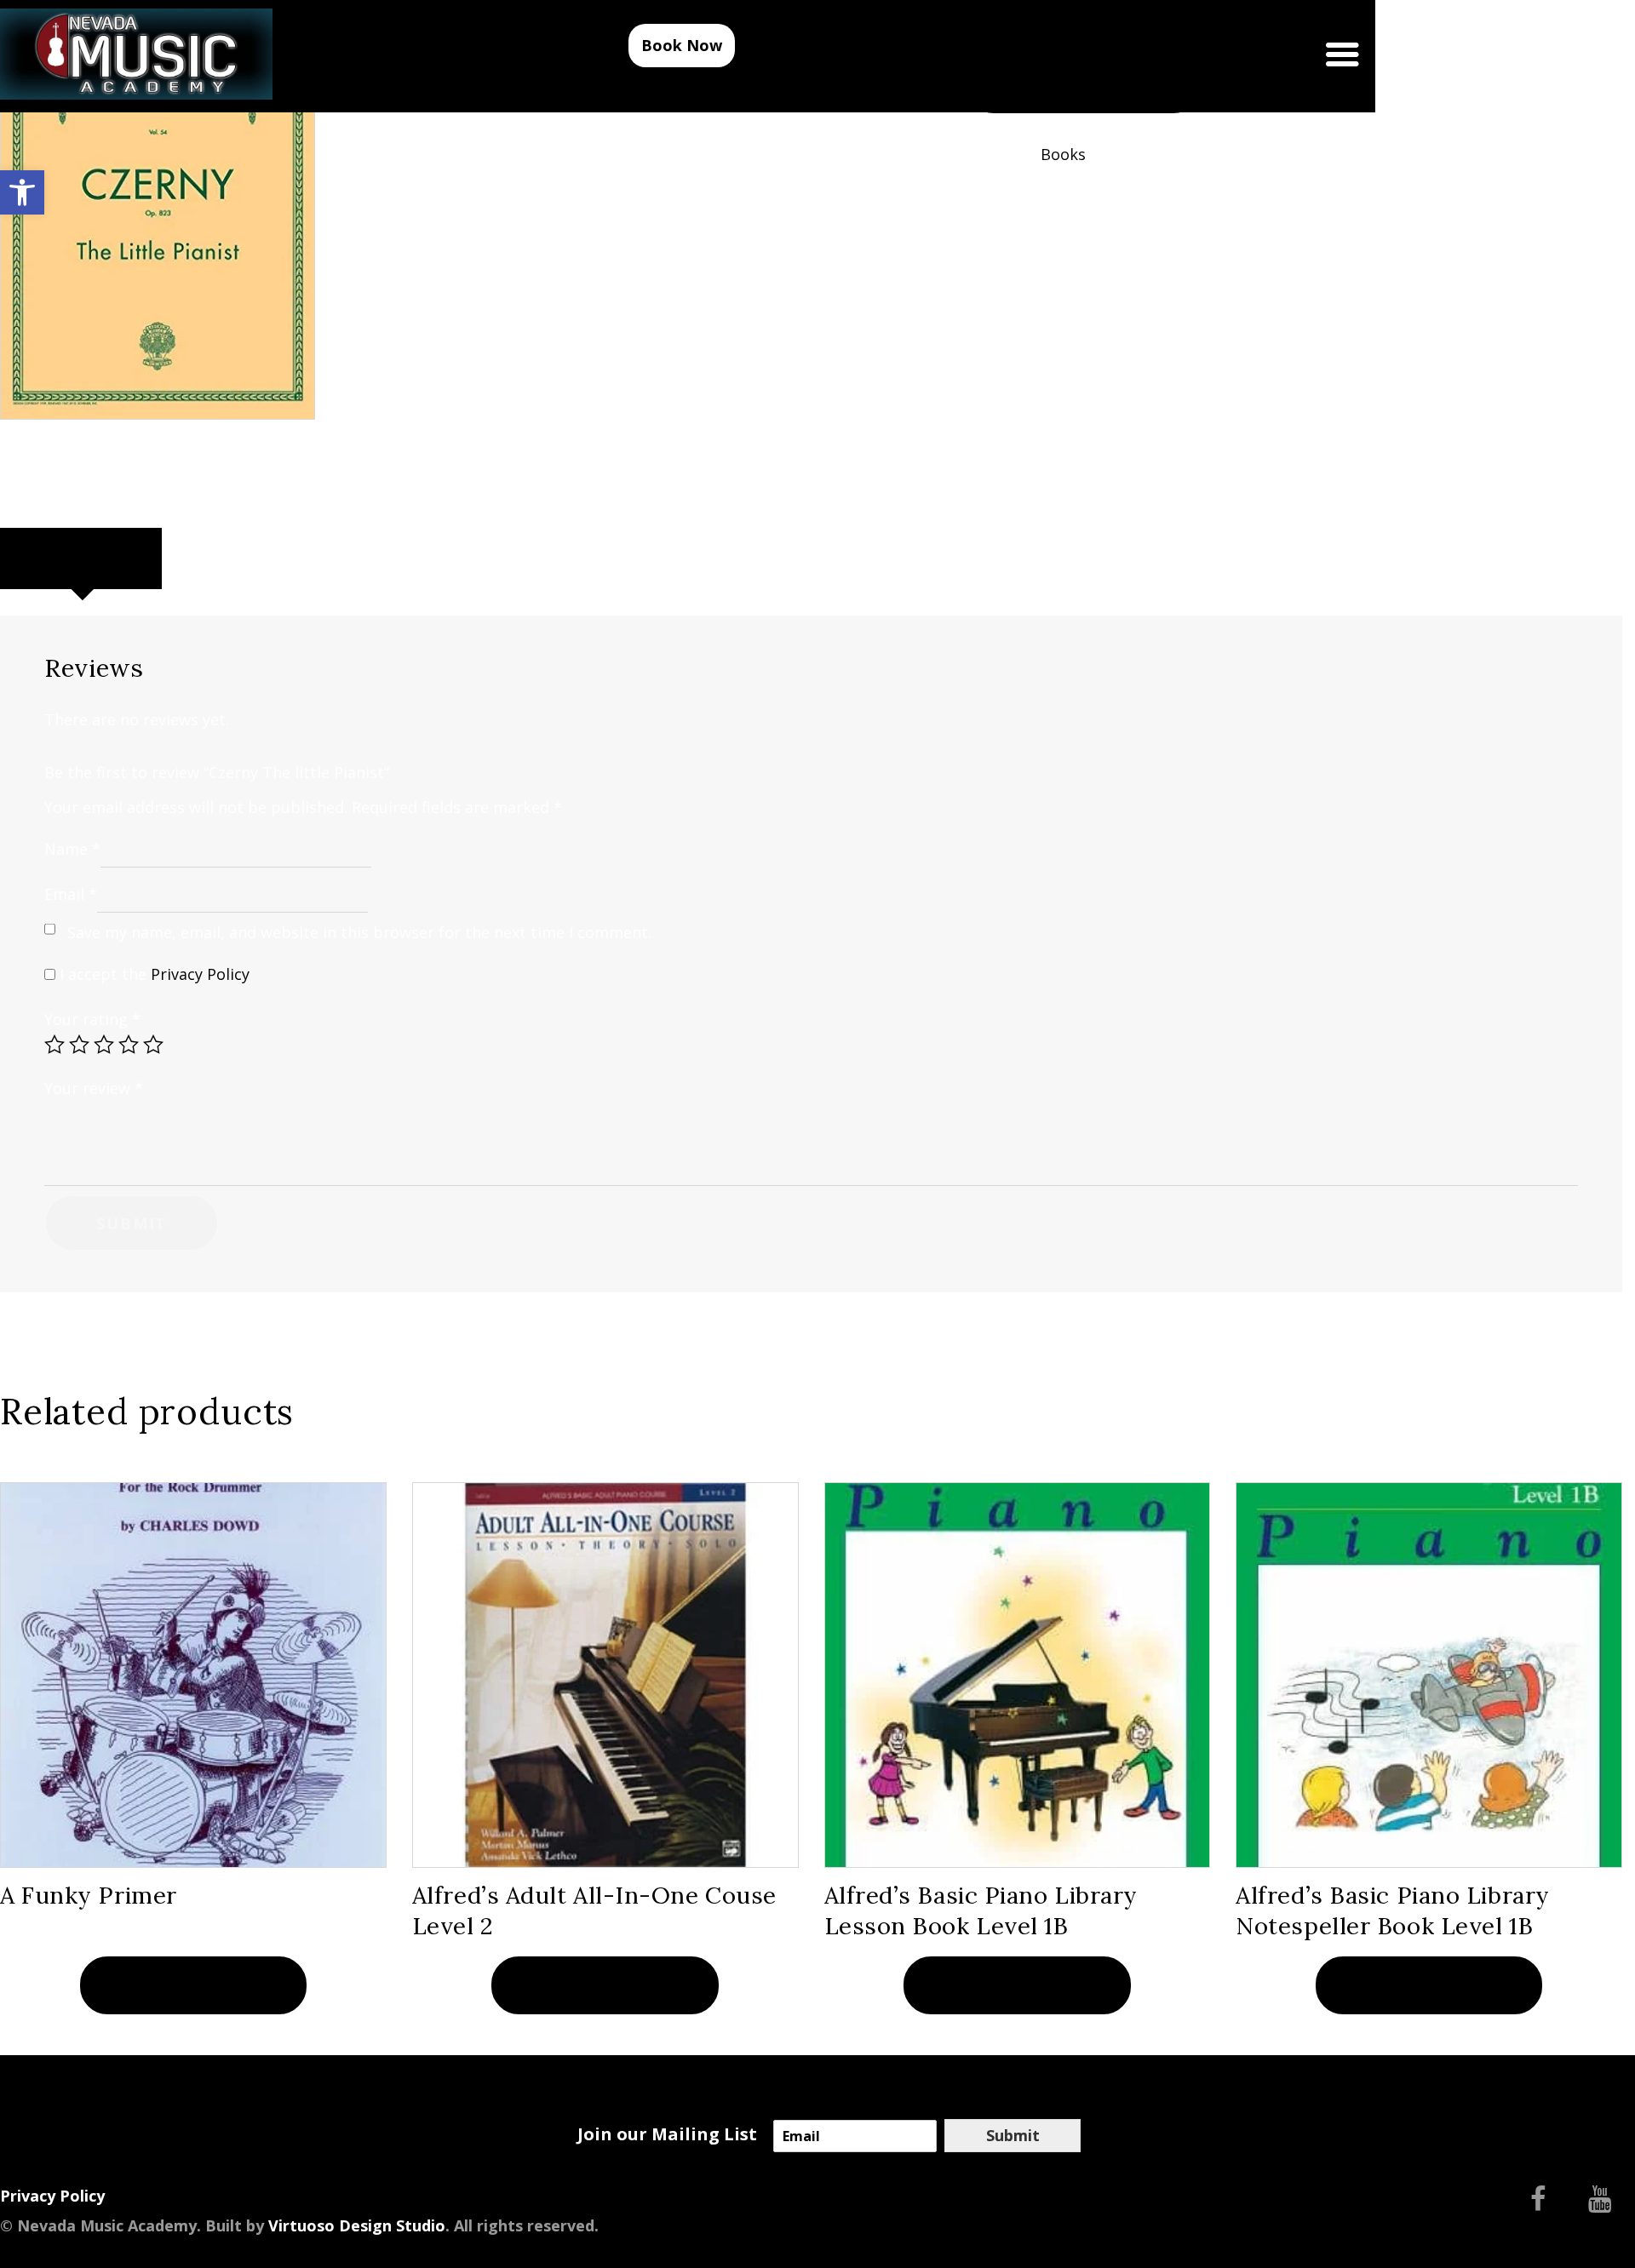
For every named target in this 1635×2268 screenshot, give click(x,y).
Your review (94, 1088)
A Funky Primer (89, 1895)
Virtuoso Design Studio (357, 2225)
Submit (1013, 2135)
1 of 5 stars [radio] (54, 1045)
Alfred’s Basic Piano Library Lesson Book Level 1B (981, 1910)
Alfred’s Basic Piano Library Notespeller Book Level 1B (1393, 1910)
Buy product (193, 1985)
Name (72, 848)
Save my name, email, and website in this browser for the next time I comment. (359, 932)
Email (71, 894)
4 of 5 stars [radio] (129, 1045)
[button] (22, 192)
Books (1063, 154)
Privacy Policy (200, 974)
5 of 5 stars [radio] (153, 1045)
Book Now (682, 45)
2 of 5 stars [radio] (79, 1045)
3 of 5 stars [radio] (104, 1045)
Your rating (92, 1019)
